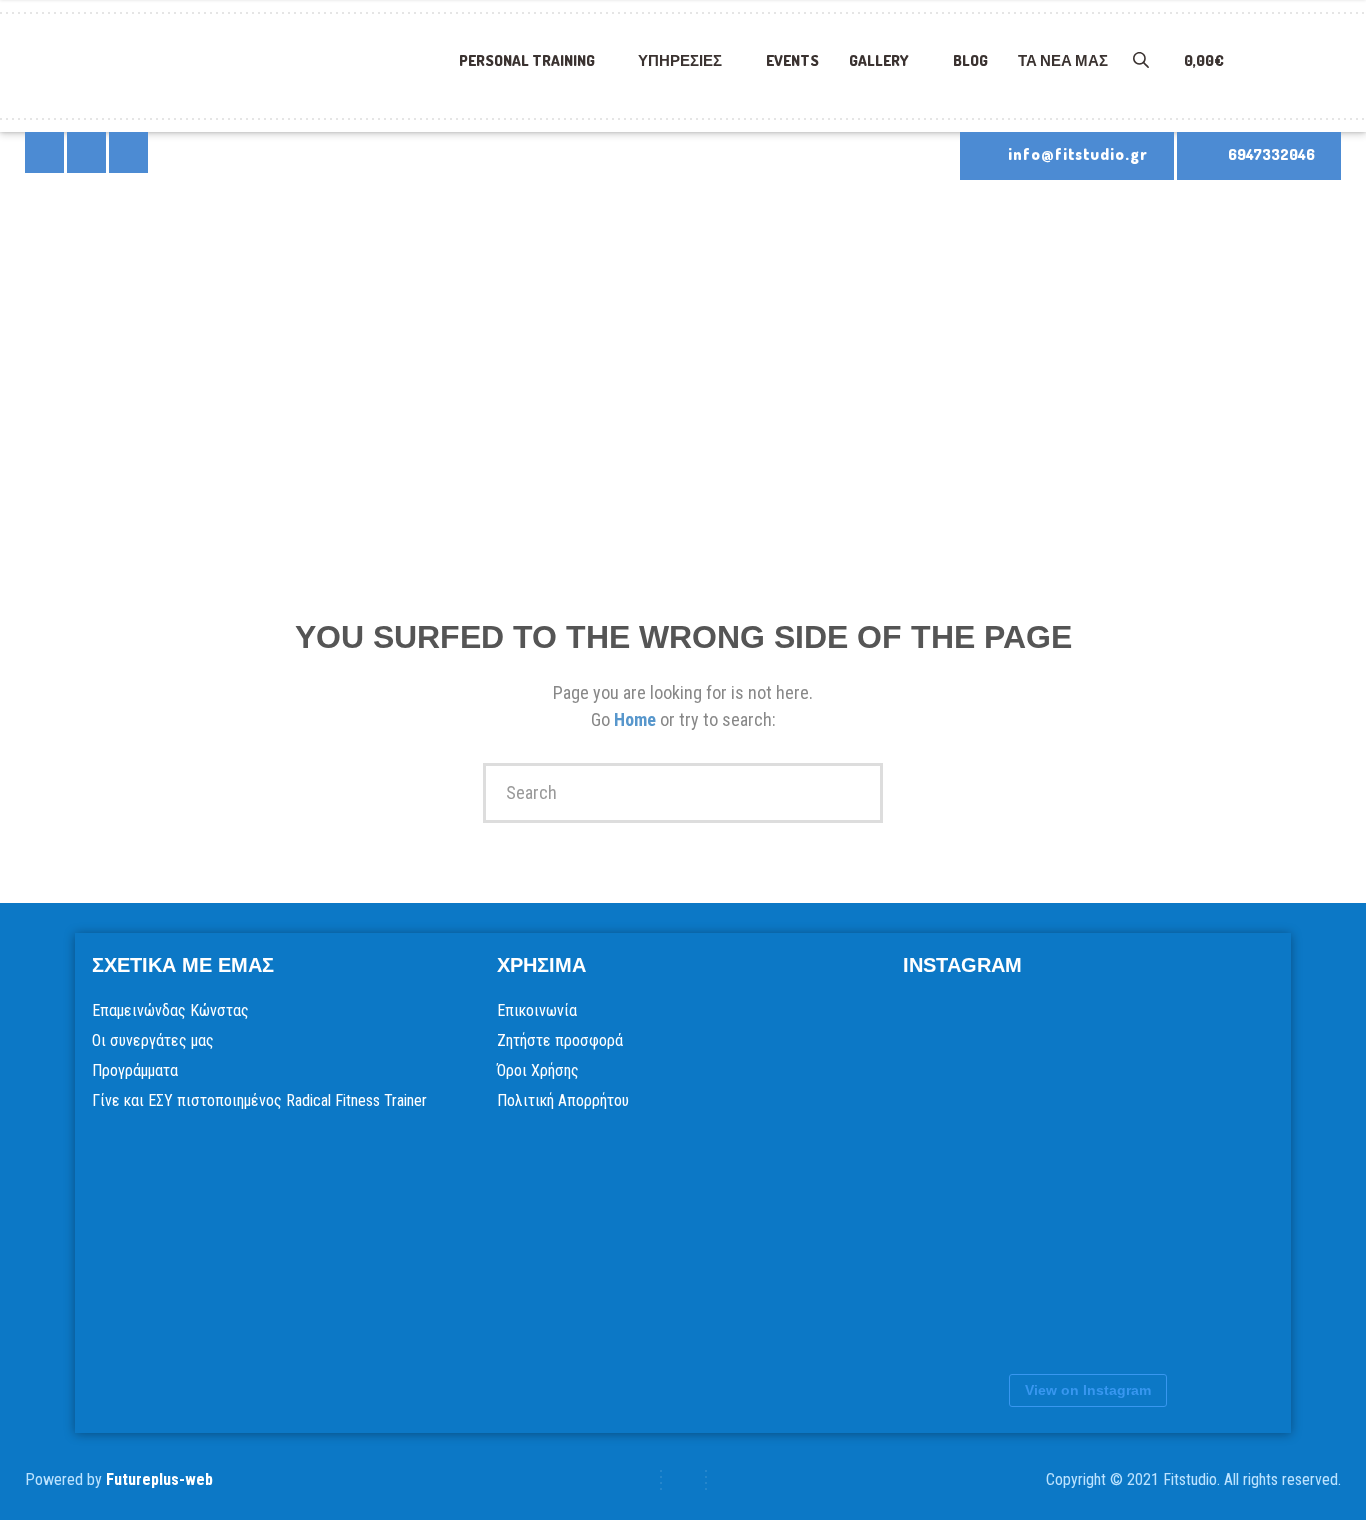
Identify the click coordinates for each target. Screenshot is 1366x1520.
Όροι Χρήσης (538, 1070)
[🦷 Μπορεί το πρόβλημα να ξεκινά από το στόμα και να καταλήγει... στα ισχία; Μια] (1003, 1299)
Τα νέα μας (1063, 60)
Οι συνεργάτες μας (153, 1040)
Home (637, 719)
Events (792, 60)
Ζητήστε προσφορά (560, 1040)
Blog (970, 60)
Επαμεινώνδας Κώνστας (170, 1010)
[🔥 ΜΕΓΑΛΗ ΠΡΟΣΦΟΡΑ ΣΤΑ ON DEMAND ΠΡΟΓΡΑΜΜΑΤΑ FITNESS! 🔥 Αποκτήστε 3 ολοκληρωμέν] (1123, 1059)
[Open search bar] (1133, 70)
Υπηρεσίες (680, 60)
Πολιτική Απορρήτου (563, 1100)
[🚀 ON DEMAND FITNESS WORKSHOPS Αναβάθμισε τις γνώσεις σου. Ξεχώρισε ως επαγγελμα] (1123, 1179)
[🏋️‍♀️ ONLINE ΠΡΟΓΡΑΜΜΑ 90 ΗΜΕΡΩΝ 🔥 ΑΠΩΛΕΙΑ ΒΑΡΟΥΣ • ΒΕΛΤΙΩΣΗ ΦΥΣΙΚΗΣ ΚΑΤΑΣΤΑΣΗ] (1003, 1059)
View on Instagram (1088, 1390)
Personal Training (527, 60)
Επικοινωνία (537, 1010)
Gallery (879, 60)
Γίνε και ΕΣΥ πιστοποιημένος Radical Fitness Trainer (259, 1100)
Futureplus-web (159, 1479)
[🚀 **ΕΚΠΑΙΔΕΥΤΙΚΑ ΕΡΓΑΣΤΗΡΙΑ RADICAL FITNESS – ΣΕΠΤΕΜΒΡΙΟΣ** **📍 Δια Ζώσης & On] (1003, 1179)
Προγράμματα (135, 1070)
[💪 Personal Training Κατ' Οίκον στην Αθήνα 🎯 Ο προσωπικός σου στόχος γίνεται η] (1123, 1299)
